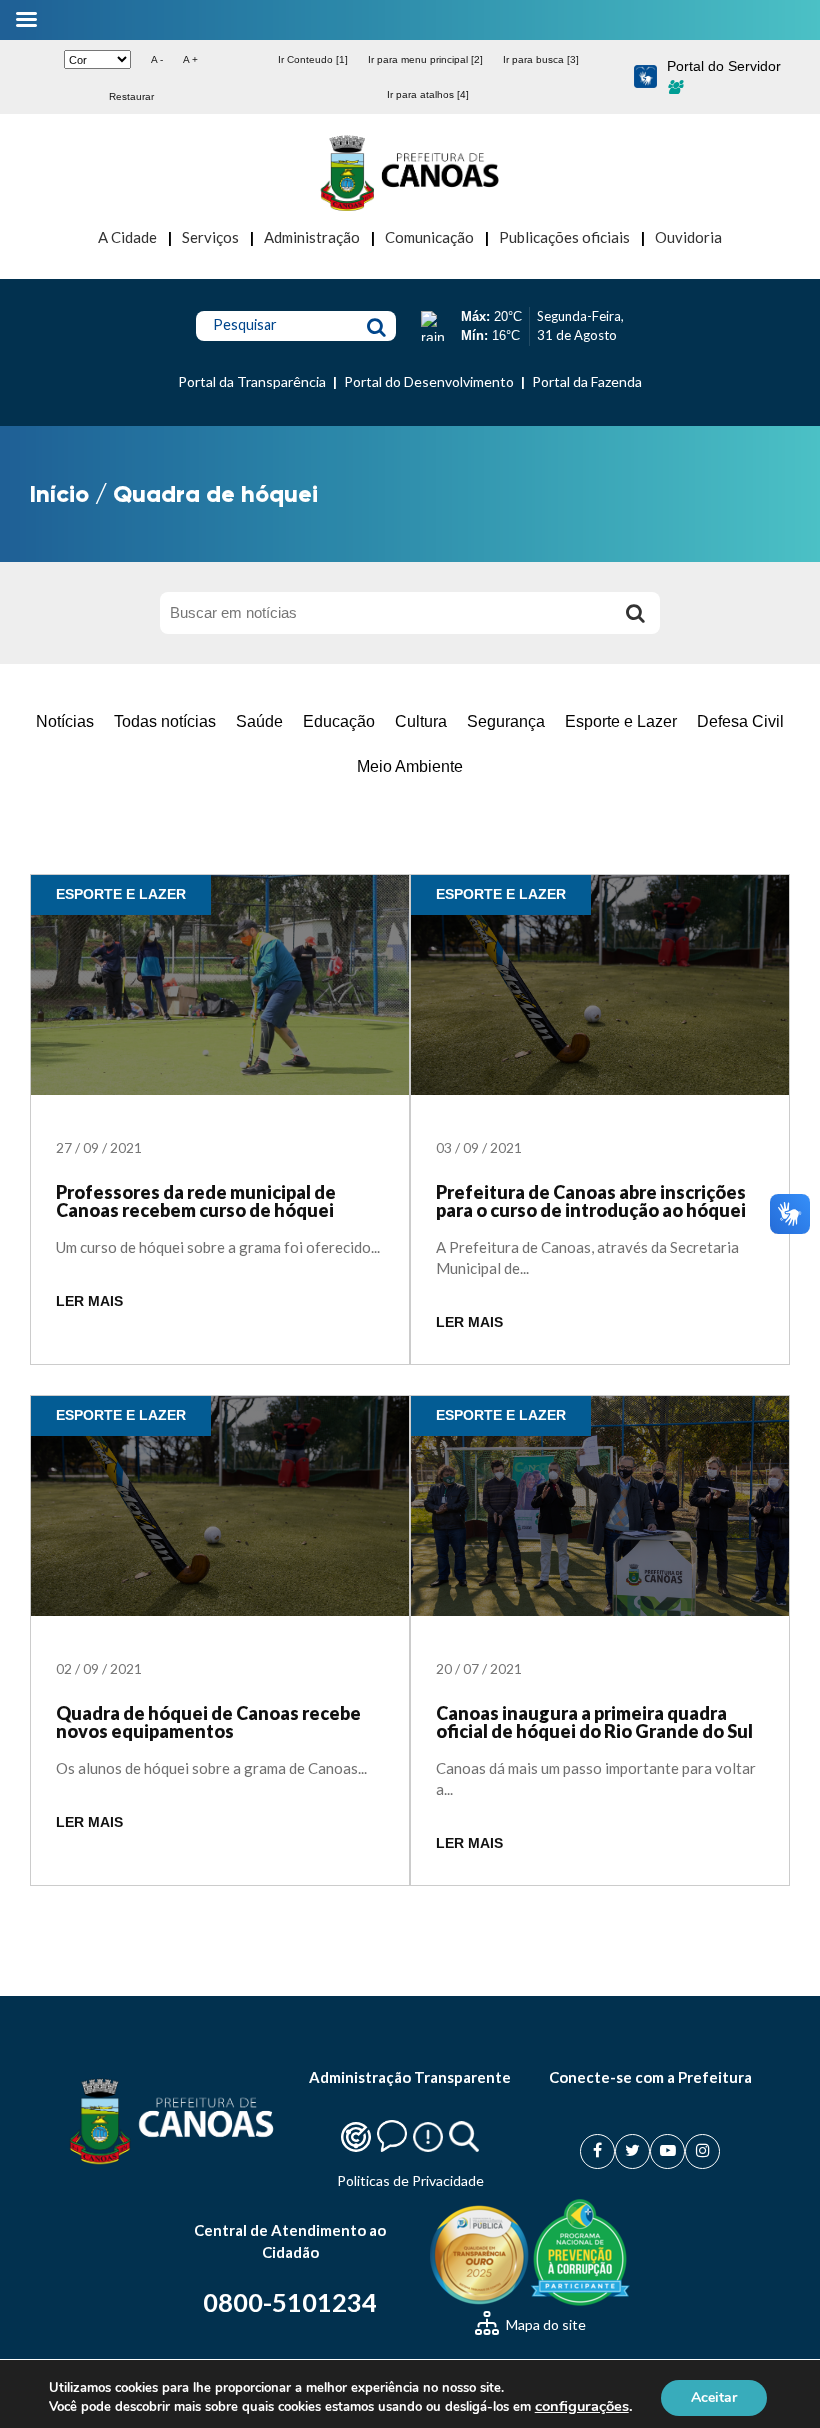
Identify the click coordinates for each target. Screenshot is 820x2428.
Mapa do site (544, 2324)
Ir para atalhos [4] (428, 94)
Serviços (210, 237)
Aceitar (714, 2396)
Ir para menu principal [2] (425, 59)
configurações (582, 2406)
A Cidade (127, 237)
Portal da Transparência (252, 381)
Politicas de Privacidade (410, 2180)
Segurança (506, 721)
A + (190, 59)
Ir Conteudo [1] (313, 59)
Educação (339, 721)
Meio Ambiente (410, 766)
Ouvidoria (688, 237)
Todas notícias (165, 721)
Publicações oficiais (564, 237)
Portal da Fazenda (587, 381)
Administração (312, 237)
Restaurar (131, 96)
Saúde (259, 721)
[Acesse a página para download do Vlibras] (645, 77)
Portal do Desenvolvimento (429, 381)
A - (157, 59)
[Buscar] (635, 613)
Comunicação (429, 237)
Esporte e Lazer (621, 721)
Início (59, 493)
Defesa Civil (740, 721)
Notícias (65, 721)
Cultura (421, 721)
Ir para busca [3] (541, 59)
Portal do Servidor (724, 66)
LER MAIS (89, 1301)
